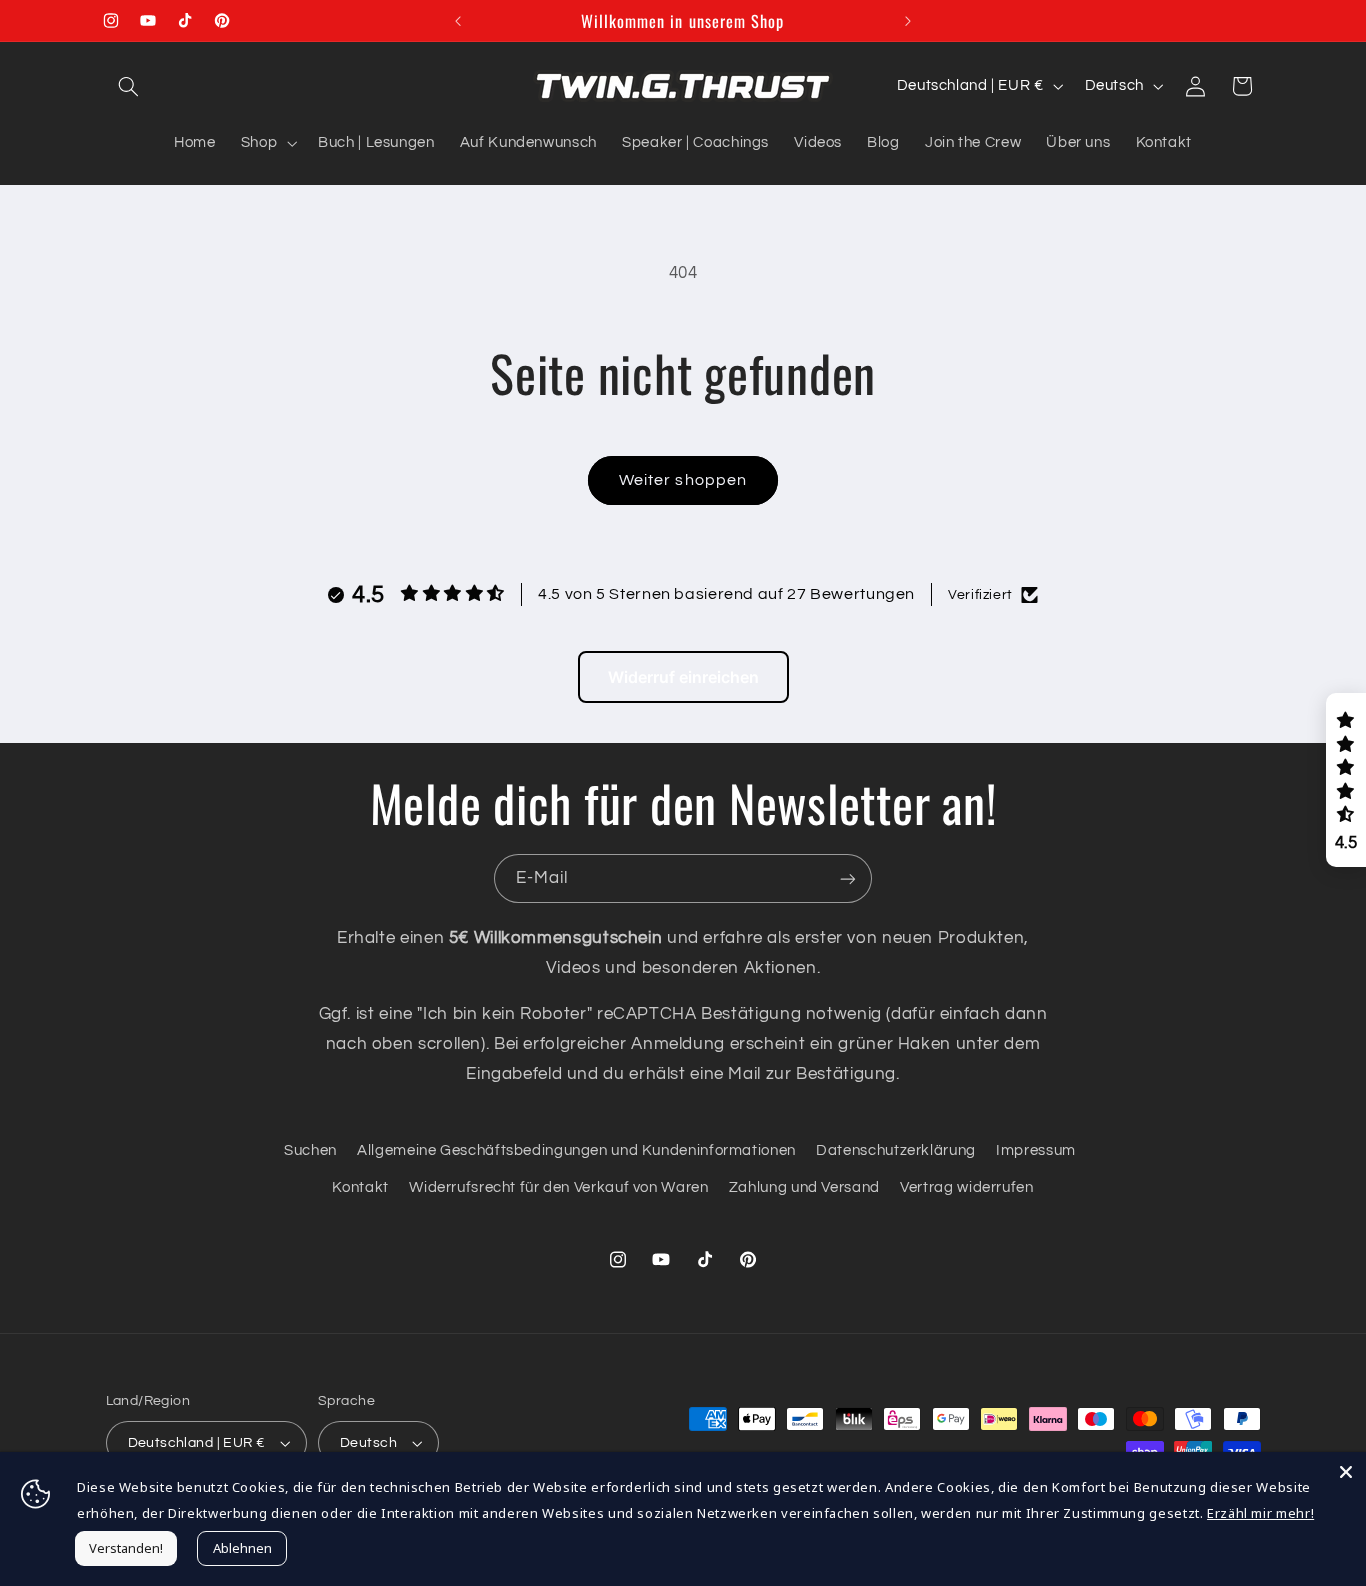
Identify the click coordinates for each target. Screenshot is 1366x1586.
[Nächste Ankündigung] (908, 21)
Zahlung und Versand (804, 1187)
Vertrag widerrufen (966, 1187)
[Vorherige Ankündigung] (458, 21)
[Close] (1346, 1472)
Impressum (1036, 1150)
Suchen (310, 1150)
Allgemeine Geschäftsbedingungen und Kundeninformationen (576, 1150)
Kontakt (360, 1187)
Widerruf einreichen (683, 677)
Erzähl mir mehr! (1260, 1513)
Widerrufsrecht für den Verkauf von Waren (558, 1187)
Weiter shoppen (683, 480)
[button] (129, 86)
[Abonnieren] (848, 878)
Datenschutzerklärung (896, 1150)
